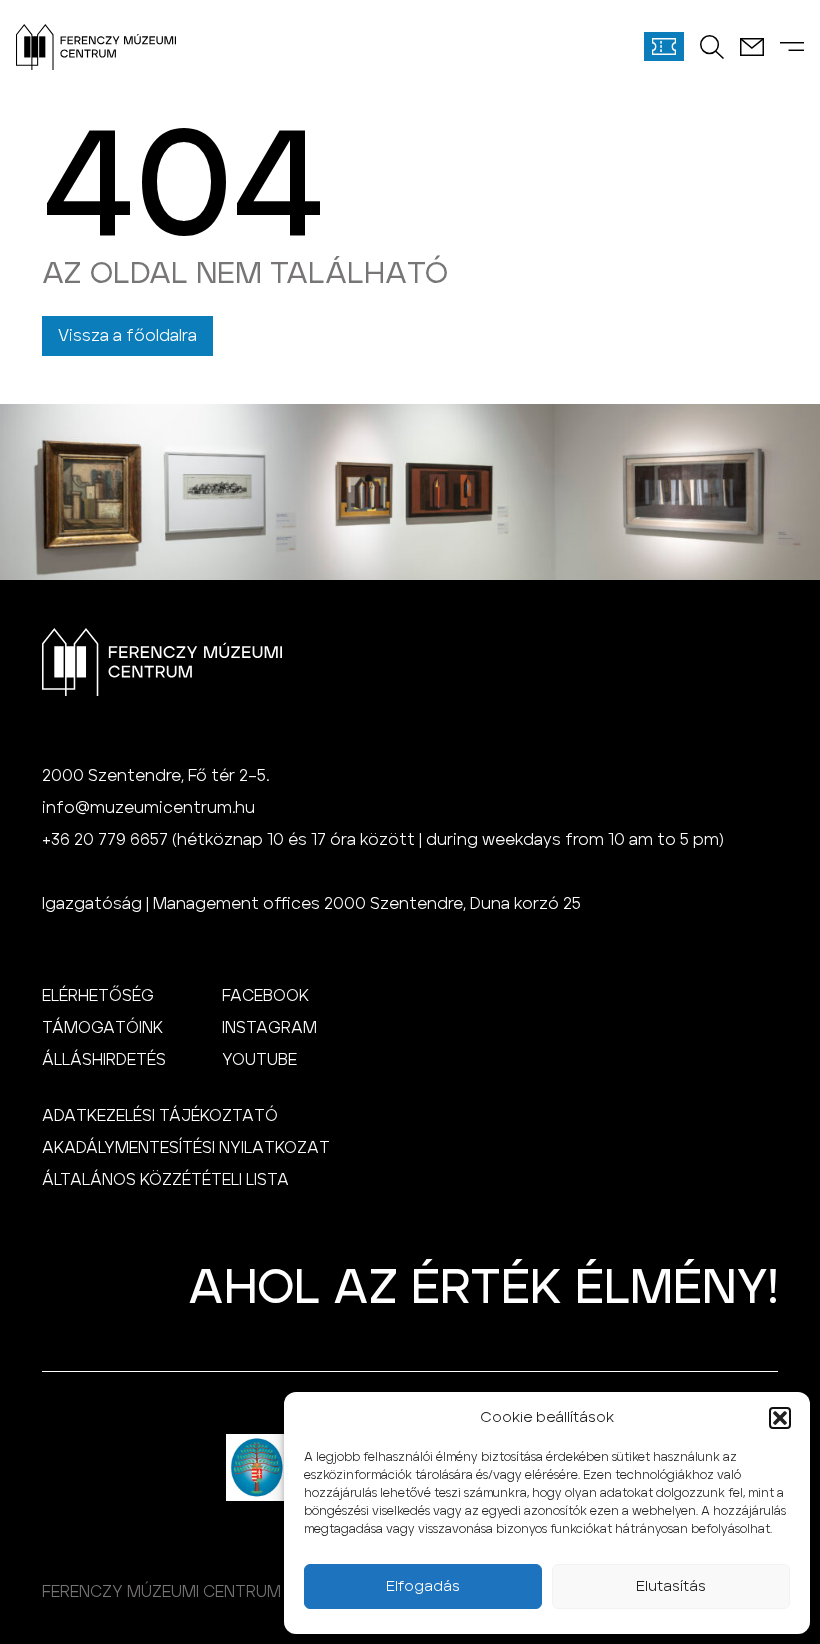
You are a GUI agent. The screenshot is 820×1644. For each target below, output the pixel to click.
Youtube (259, 1060)
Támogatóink (102, 1028)
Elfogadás (423, 1586)
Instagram (269, 1028)
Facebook (265, 996)
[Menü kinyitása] (792, 46)
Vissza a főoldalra (127, 336)
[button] (780, 1418)
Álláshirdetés (104, 1060)
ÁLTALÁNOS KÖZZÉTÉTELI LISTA (165, 1180)
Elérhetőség (98, 996)
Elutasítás (671, 1586)
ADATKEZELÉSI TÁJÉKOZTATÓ (160, 1116)
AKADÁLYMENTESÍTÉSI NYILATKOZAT (186, 1148)
